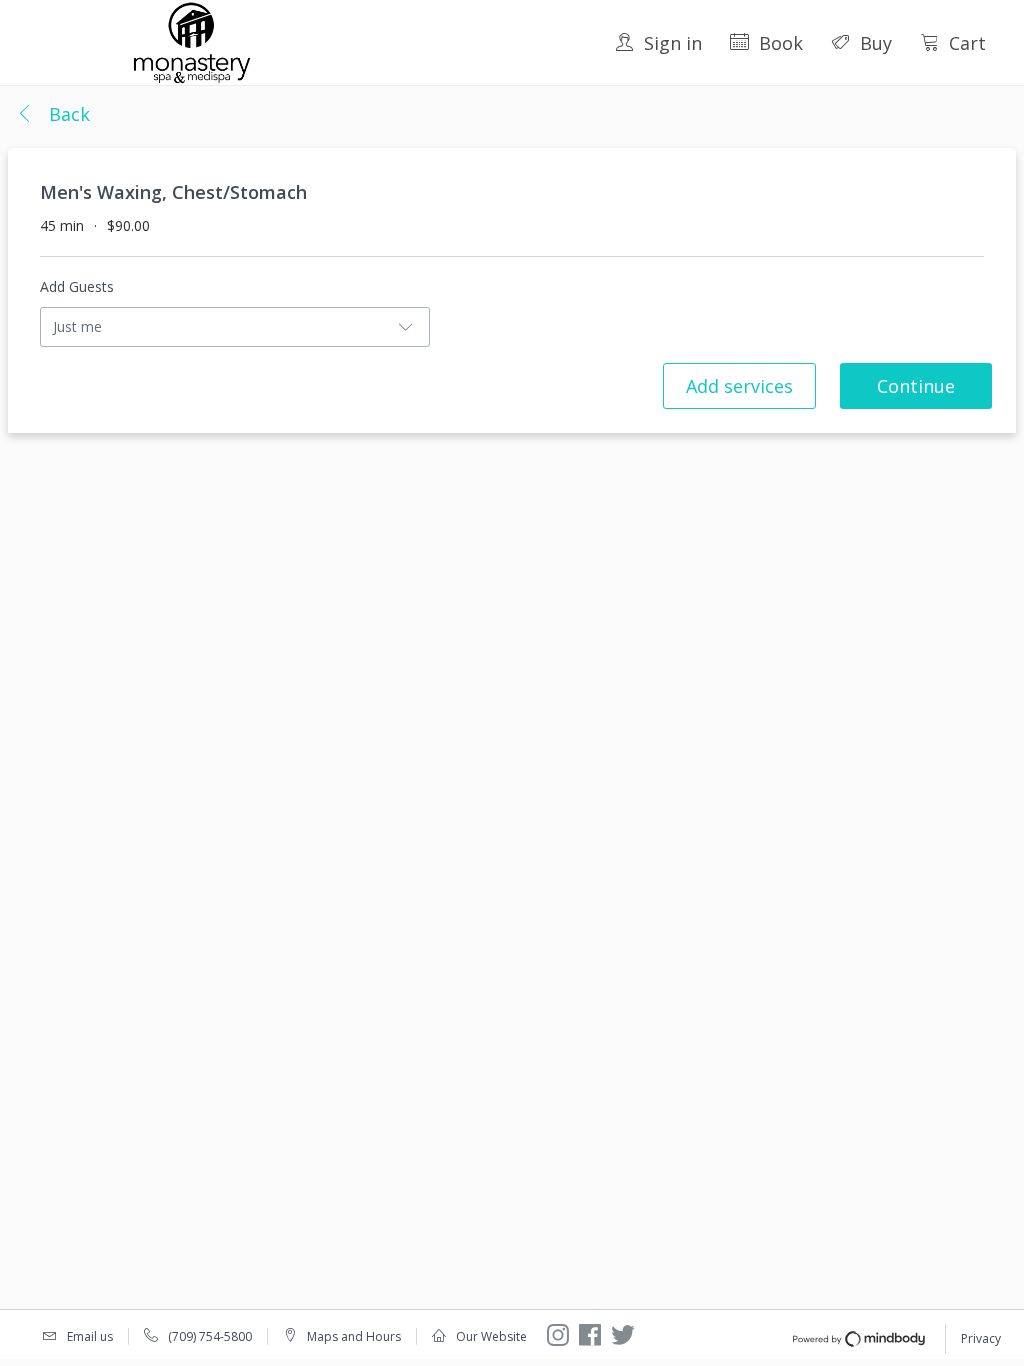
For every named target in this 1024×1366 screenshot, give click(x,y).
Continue (916, 386)
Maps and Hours (354, 1336)
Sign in (673, 43)
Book (781, 43)
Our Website (491, 1336)
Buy (876, 43)
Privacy (981, 1338)
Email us (90, 1336)
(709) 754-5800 (210, 1336)
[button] (53, 115)
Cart (967, 43)
